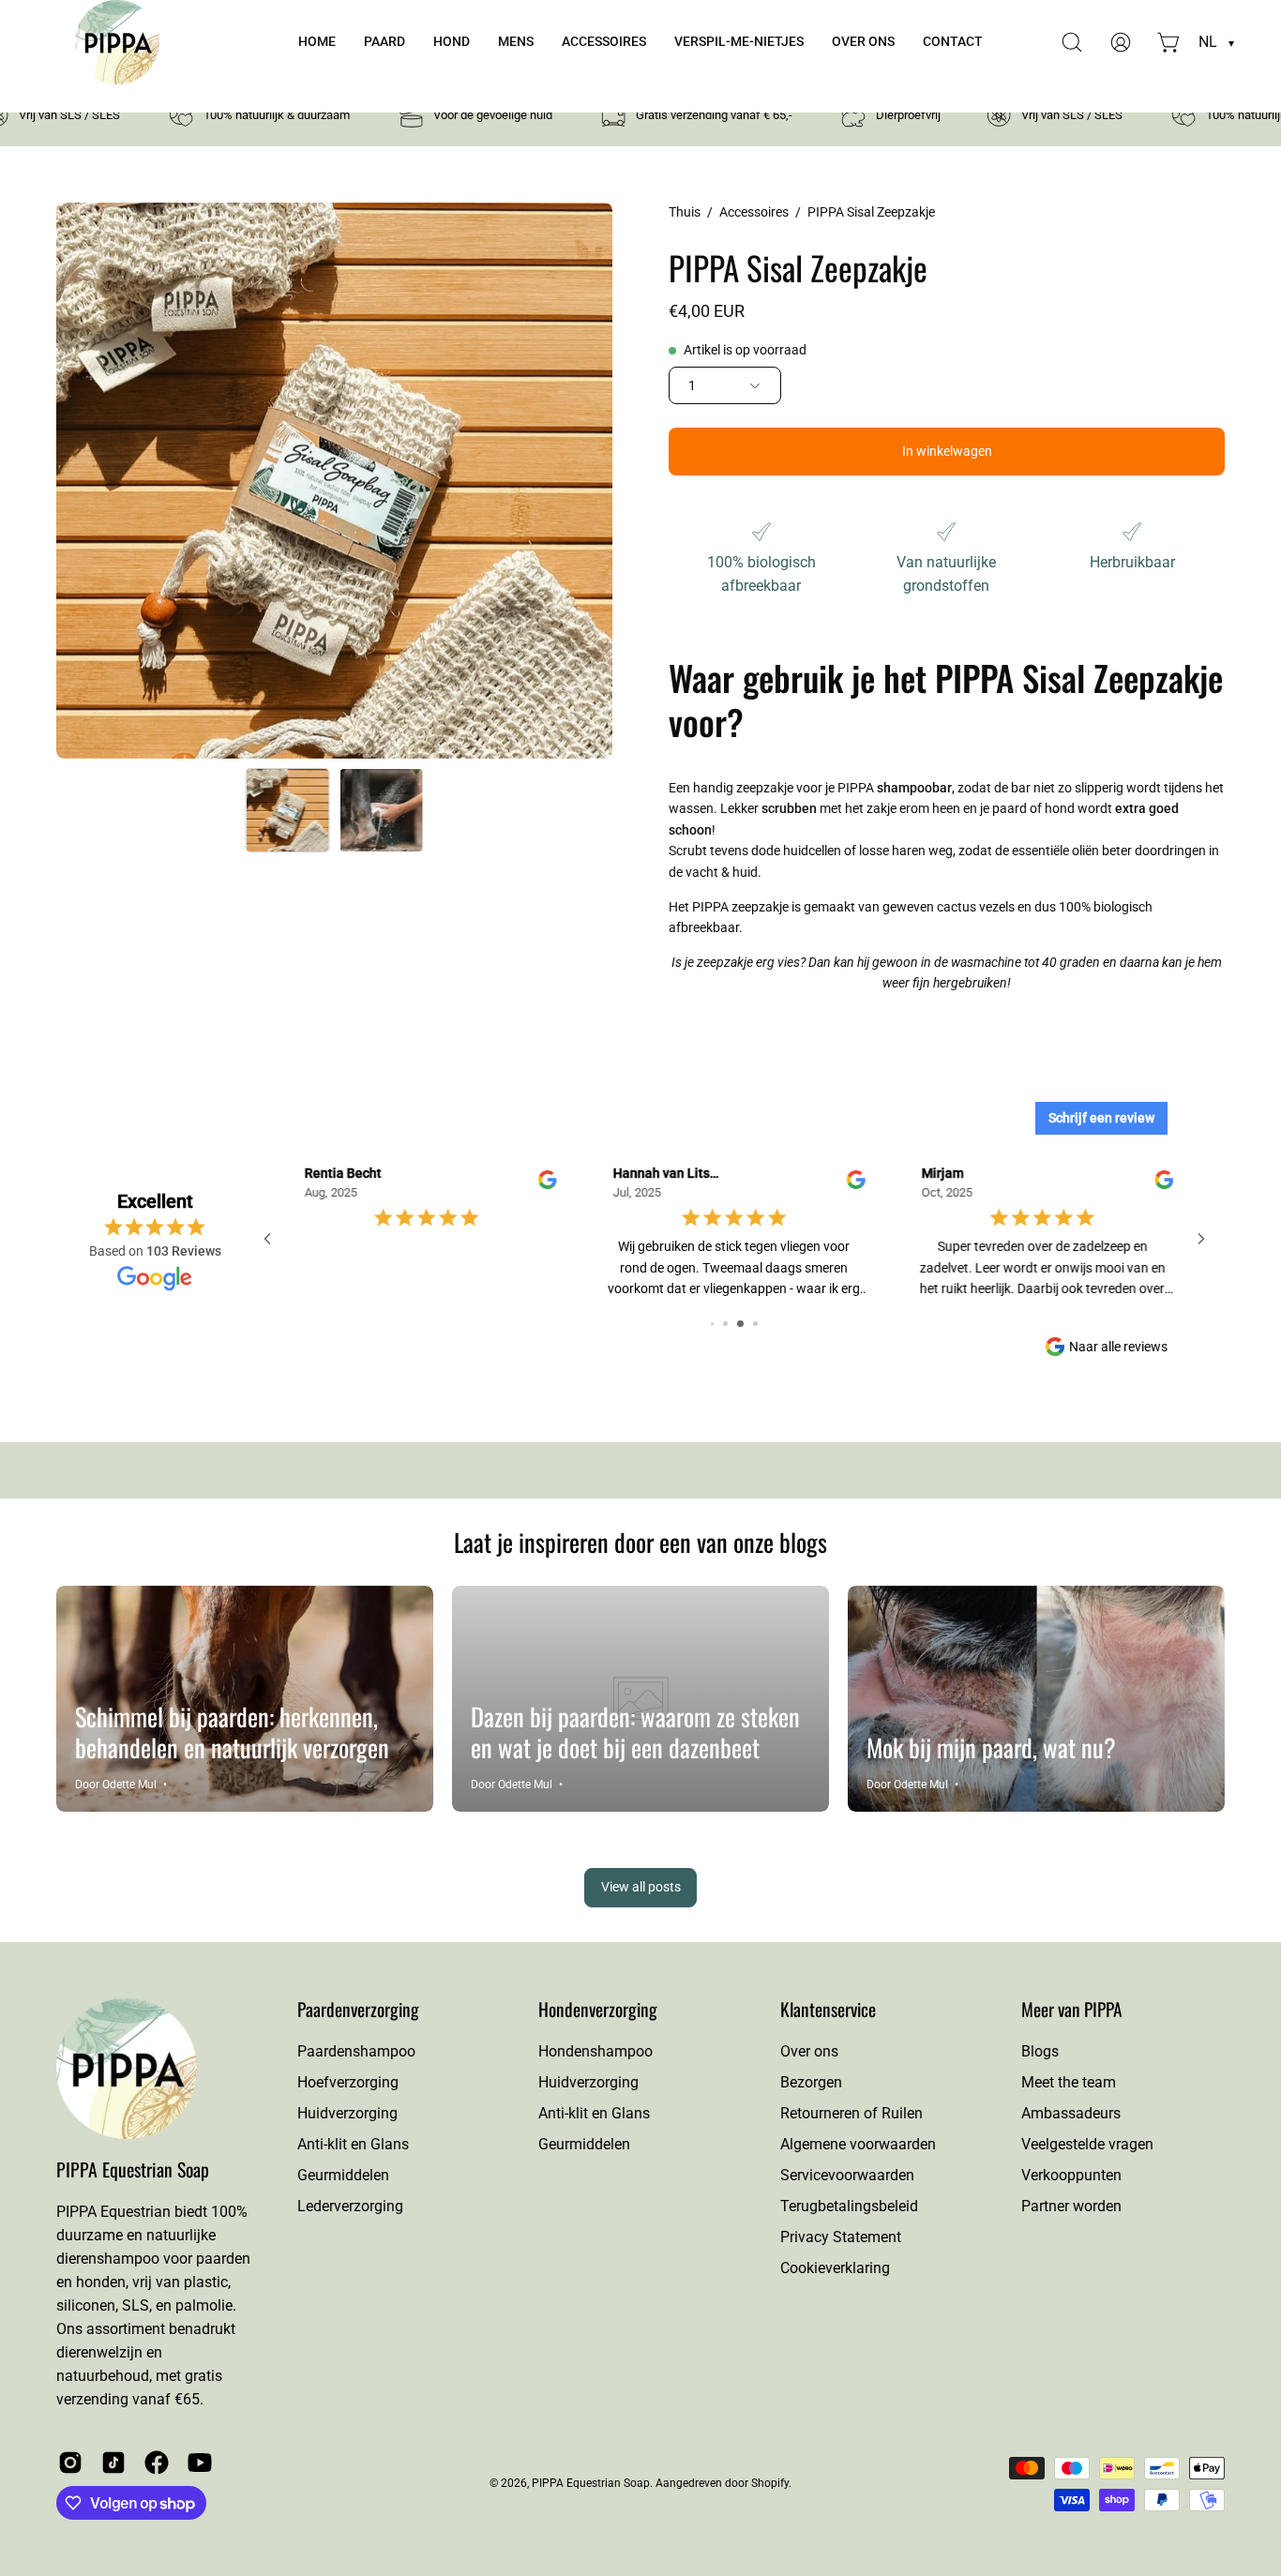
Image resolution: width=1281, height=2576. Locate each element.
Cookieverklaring (835, 2268)
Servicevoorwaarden (847, 2175)
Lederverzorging (350, 2206)
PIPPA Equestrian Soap (133, 2169)
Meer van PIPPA (1072, 2010)
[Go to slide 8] (719, 1324)
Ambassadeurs (1071, 2113)
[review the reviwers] (1038, 1184)
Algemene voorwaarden (858, 2144)
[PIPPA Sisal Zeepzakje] (288, 810)
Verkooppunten (1071, 2175)
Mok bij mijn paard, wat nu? (991, 1747)
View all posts (641, 1887)
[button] (384, 42)
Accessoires (754, 212)
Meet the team (1069, 2082)
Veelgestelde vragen (1087, 2144)
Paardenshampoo (356, 2051)
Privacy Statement (841, 2237)
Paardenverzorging (358, 2009)
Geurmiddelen (343, 2175)
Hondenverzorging (598, 2010)
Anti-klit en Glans (353, 2144)
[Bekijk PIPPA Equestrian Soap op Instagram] (70, 2463)
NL (1216, 42)
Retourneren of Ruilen (851, 2113)
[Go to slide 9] (733, 1324)
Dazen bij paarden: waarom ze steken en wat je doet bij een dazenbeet (635, 1732)
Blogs (1040, 2051)
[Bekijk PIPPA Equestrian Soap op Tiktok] (113, 2463)
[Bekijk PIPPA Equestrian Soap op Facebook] (157, 2463)
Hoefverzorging (348, 2082)
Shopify (770, 2483)
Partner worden (1071, 2206)
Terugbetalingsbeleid (849, 2206)
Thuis (685, 212)
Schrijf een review (1101, 1118)
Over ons (809, 2051)
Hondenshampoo (595, 2051)
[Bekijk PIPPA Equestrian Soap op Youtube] (200, 2463)
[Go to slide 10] (748, 1324)
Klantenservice (828, 2010)
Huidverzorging (347, 2113)
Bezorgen (811, 2082)
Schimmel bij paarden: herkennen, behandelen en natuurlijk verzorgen (232, 1732)
